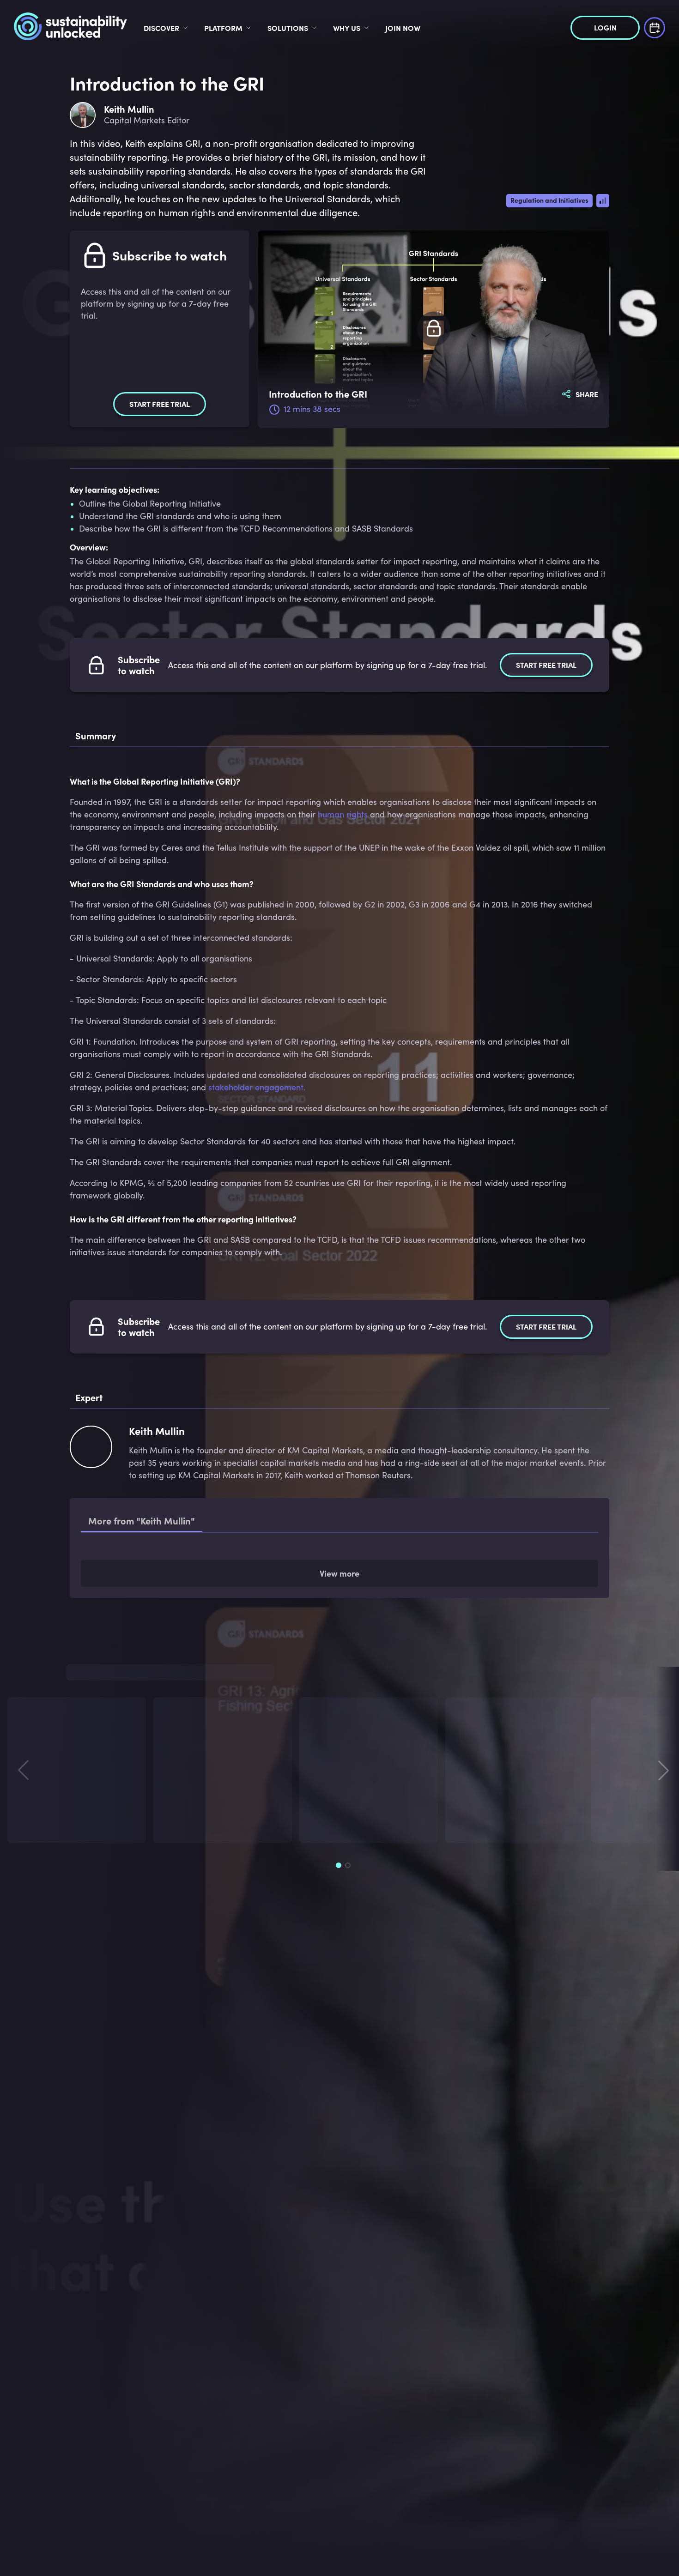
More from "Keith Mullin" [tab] (142, 1521)
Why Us (347, 28)
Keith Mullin (185, 1930)
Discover (161, 28)
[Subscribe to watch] (434, 329)
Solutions (288, 28)
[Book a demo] (655, 27)
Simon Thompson (48, 1930)
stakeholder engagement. (257, 1087)
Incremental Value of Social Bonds (187, 1564)
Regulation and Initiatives (549, 200)
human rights (343, 814)
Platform (223, 28)
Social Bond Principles (167, 1635)
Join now (403, 28)
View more (339, 1679)
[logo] (70, 28)
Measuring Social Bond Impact (182, 1599)
